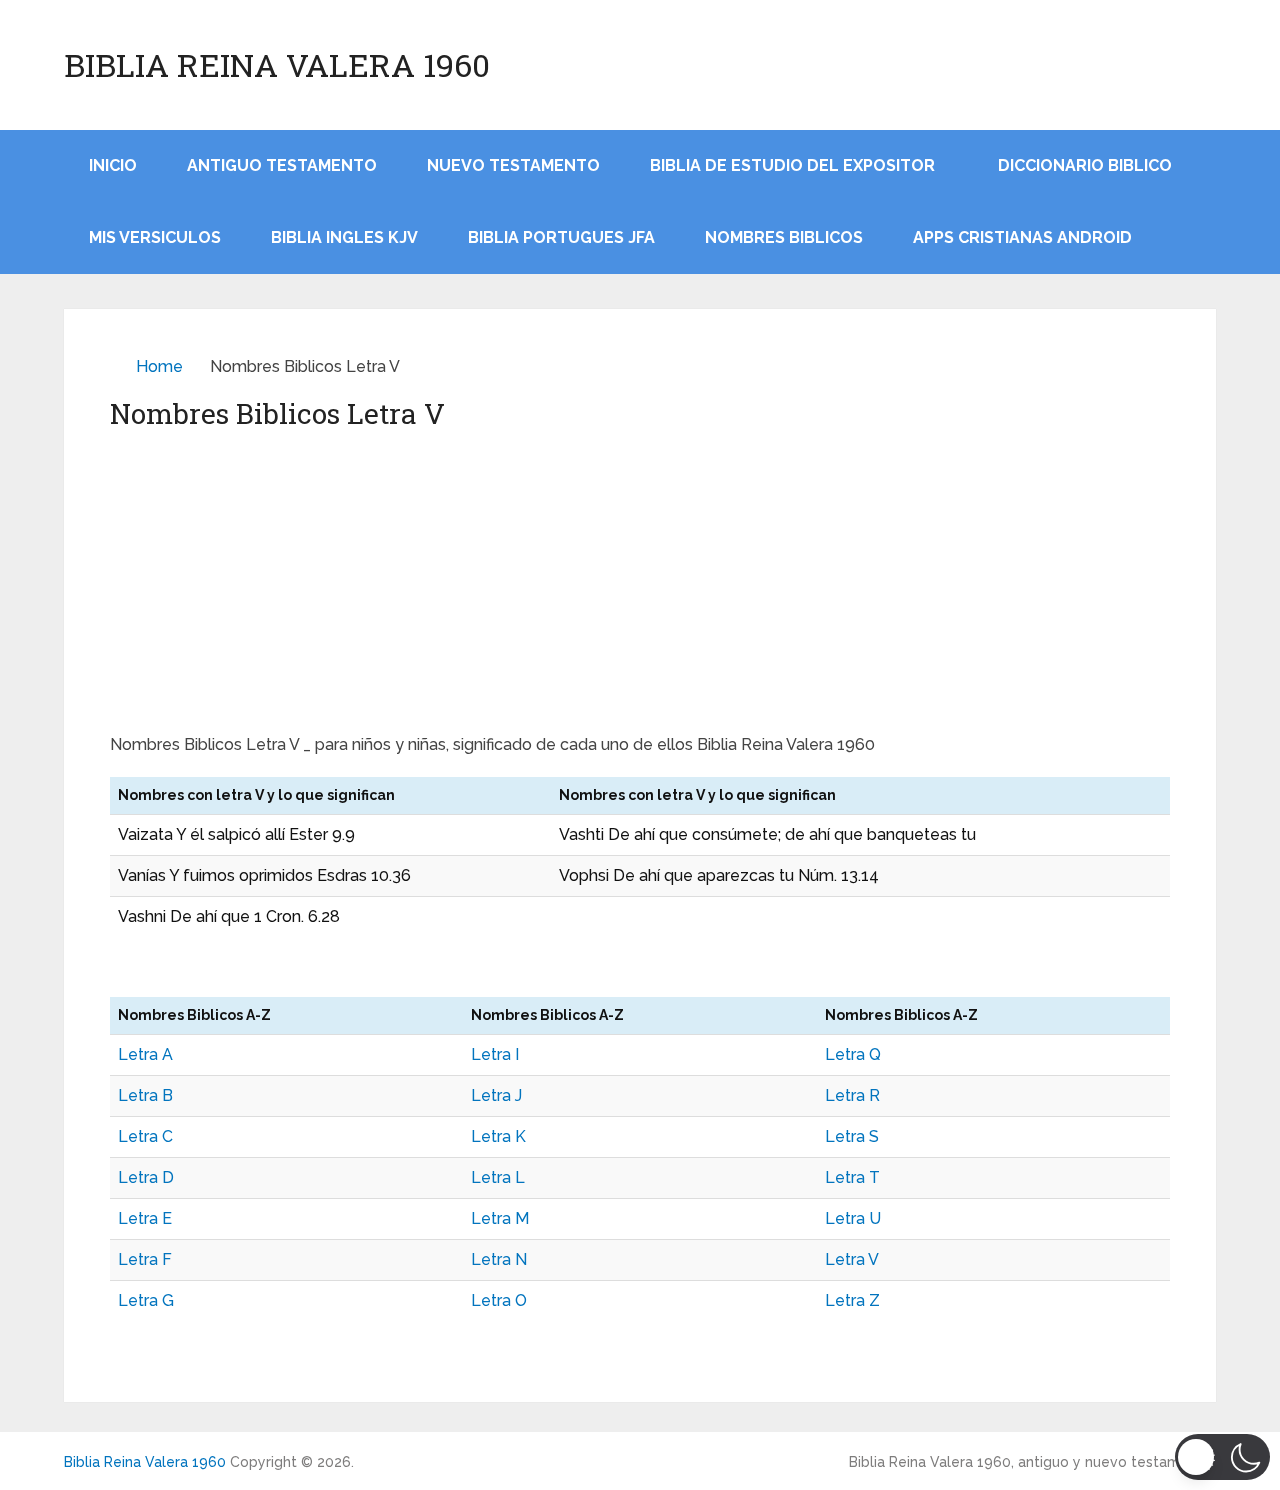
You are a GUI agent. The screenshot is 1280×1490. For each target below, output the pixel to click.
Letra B (145, 1095)
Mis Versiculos (155, 237)
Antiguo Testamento (282, 165)
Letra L (498, 1177)
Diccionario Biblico (1085, 165)
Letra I (495, 1054)
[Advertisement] (640, 583)
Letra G (146, 1300)
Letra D (146, 1177)
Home (159, 366)
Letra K (498, 1136)
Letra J (496, 1095)
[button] (1222, 1457)
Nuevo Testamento (513, 165)
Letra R (852, 1095)
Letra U (853, 1218)
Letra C (145, 1136)
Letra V (852, 1259)
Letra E (145, 1218)
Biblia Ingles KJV (344, 237)
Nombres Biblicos (784, 237)
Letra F (145, 1259)
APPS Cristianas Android (1022, 237)
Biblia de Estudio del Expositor (792, 165)
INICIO (113, 165)
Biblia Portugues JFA (561, 237)
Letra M (500, 1218)
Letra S (852, 1136)
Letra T (852, 1177)
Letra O (499, 1300)
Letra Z (852, 1300)
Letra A (145, 1054)
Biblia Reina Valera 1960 (277, 65)
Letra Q (853, 1054)
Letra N (499, 1259)
